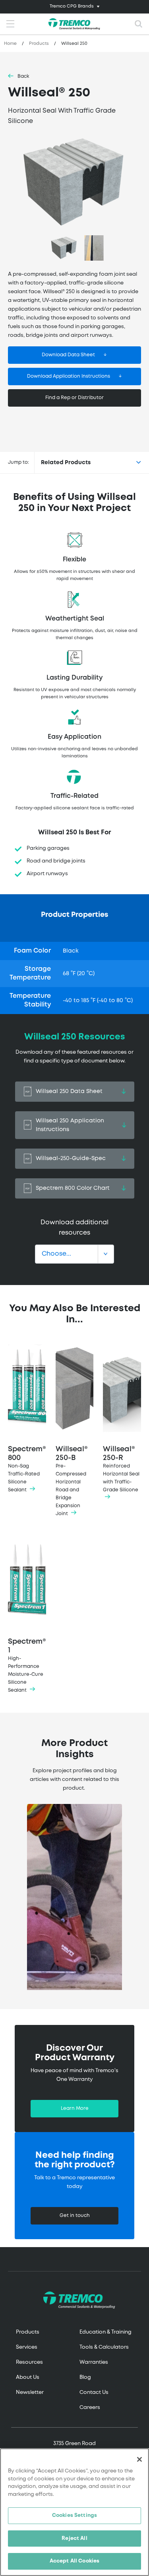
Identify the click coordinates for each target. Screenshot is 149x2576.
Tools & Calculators (104, 2347)
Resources (29, 2362)
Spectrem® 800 (27, 1469)
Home (10, 44)
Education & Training (105, 2332)
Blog (85, 2377)
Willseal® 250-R (121, 1469)
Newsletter (30, 2393)
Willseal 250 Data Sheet (69, 1091)
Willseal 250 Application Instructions (70, 1125)
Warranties (94, 2362)
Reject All (74, 2539)
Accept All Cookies (74, 2561)
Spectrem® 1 (27, 1665)
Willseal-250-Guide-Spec (71, 1158)
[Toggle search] (139, 24)
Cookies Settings (74, 2515)
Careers (90, 2408)
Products (39, 44)
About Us (28, 2377)
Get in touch (75, 2216)
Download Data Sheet (68, 355)
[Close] (139, 2459)
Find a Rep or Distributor (74, 398)
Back (23, 76)
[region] (74, 2512)
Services (27, 2347)
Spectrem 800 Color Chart (73, 1188)
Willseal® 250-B (72, 1481)
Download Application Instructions (69, 376)
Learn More (75, 2108)
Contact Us (94, 2393)
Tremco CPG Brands (72, 6)
